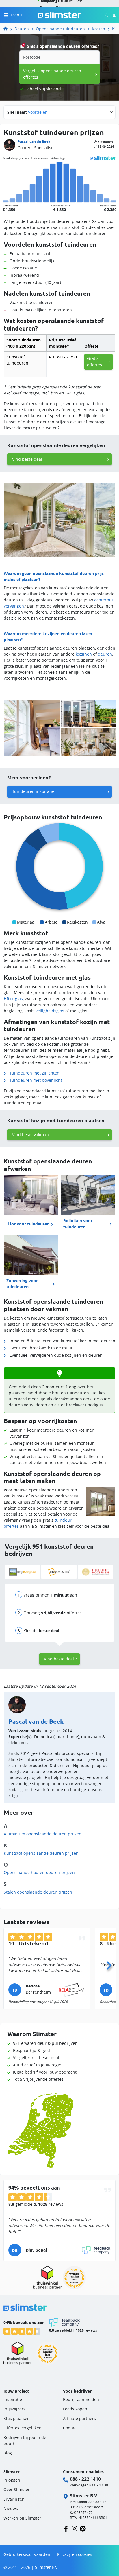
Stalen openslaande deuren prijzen (38, 1892)
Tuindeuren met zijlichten (35, 1073)
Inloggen (12, 2480)
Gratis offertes (94, 361)
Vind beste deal (27, 459)
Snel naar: (27, 112)
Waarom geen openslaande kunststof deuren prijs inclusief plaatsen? (54, 576)
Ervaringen (14, 2499)
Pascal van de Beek (34, 142)
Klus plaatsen (17, 2418)
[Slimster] (8, 29)
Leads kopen (75, 2409)
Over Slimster (17, 2489)
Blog (8, 2453)
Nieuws (11, 2508)
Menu (16, 15)
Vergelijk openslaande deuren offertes (52, 74)
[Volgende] (109, 1964)
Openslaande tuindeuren (60, 29)
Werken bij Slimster (22, 2518)
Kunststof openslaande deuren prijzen (41, 1853)
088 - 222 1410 (85, 2479)
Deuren (22, 29)
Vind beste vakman (30, 1135)
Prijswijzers (14, 2409)
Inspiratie (13, 2399)
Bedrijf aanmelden (81, 2399)
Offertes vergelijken (23, 2428)
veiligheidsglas (50, 1011)
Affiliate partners (79, 2418)
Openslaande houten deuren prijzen (39, 1872)
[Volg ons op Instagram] (74, 2528)
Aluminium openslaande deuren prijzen (43, 1834)
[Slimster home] (59, 15)
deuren (105, 654)
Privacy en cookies (75, 2554)
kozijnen (84, 654)
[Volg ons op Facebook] (66, 2528)
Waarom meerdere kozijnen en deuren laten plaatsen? (48, 637)
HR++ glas (13, 999)
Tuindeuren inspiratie (33, 791)
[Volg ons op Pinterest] (83, 2528)
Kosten (98, 29)
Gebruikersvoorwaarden (27, 2554)
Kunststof (114, 29)
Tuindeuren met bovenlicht (36, 1080)
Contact (70, 2428)
